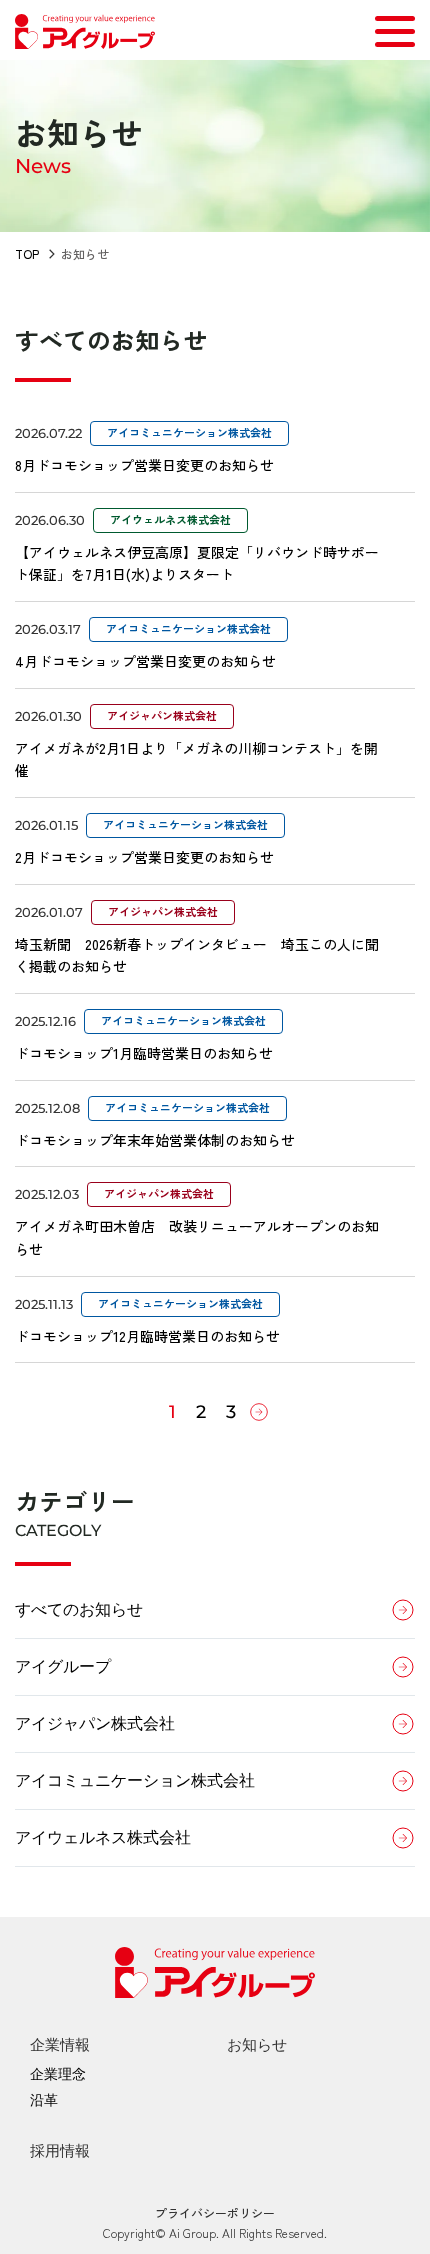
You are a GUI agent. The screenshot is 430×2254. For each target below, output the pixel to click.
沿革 (44, 2100)
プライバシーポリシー (215, 2212)
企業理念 (58, 2074)
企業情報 (60, 2044)
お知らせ (257, 2044)
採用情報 (60, 2150)
